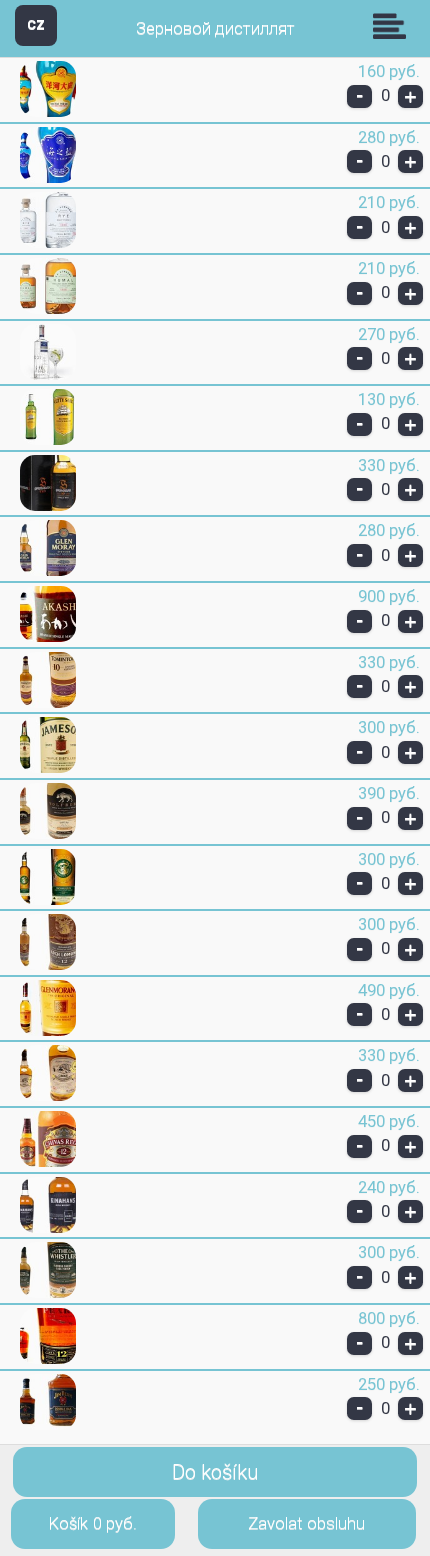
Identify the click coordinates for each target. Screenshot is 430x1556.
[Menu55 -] (48, 112)
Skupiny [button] (394, 26)
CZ (36, 24)
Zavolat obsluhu (306, 1523)
